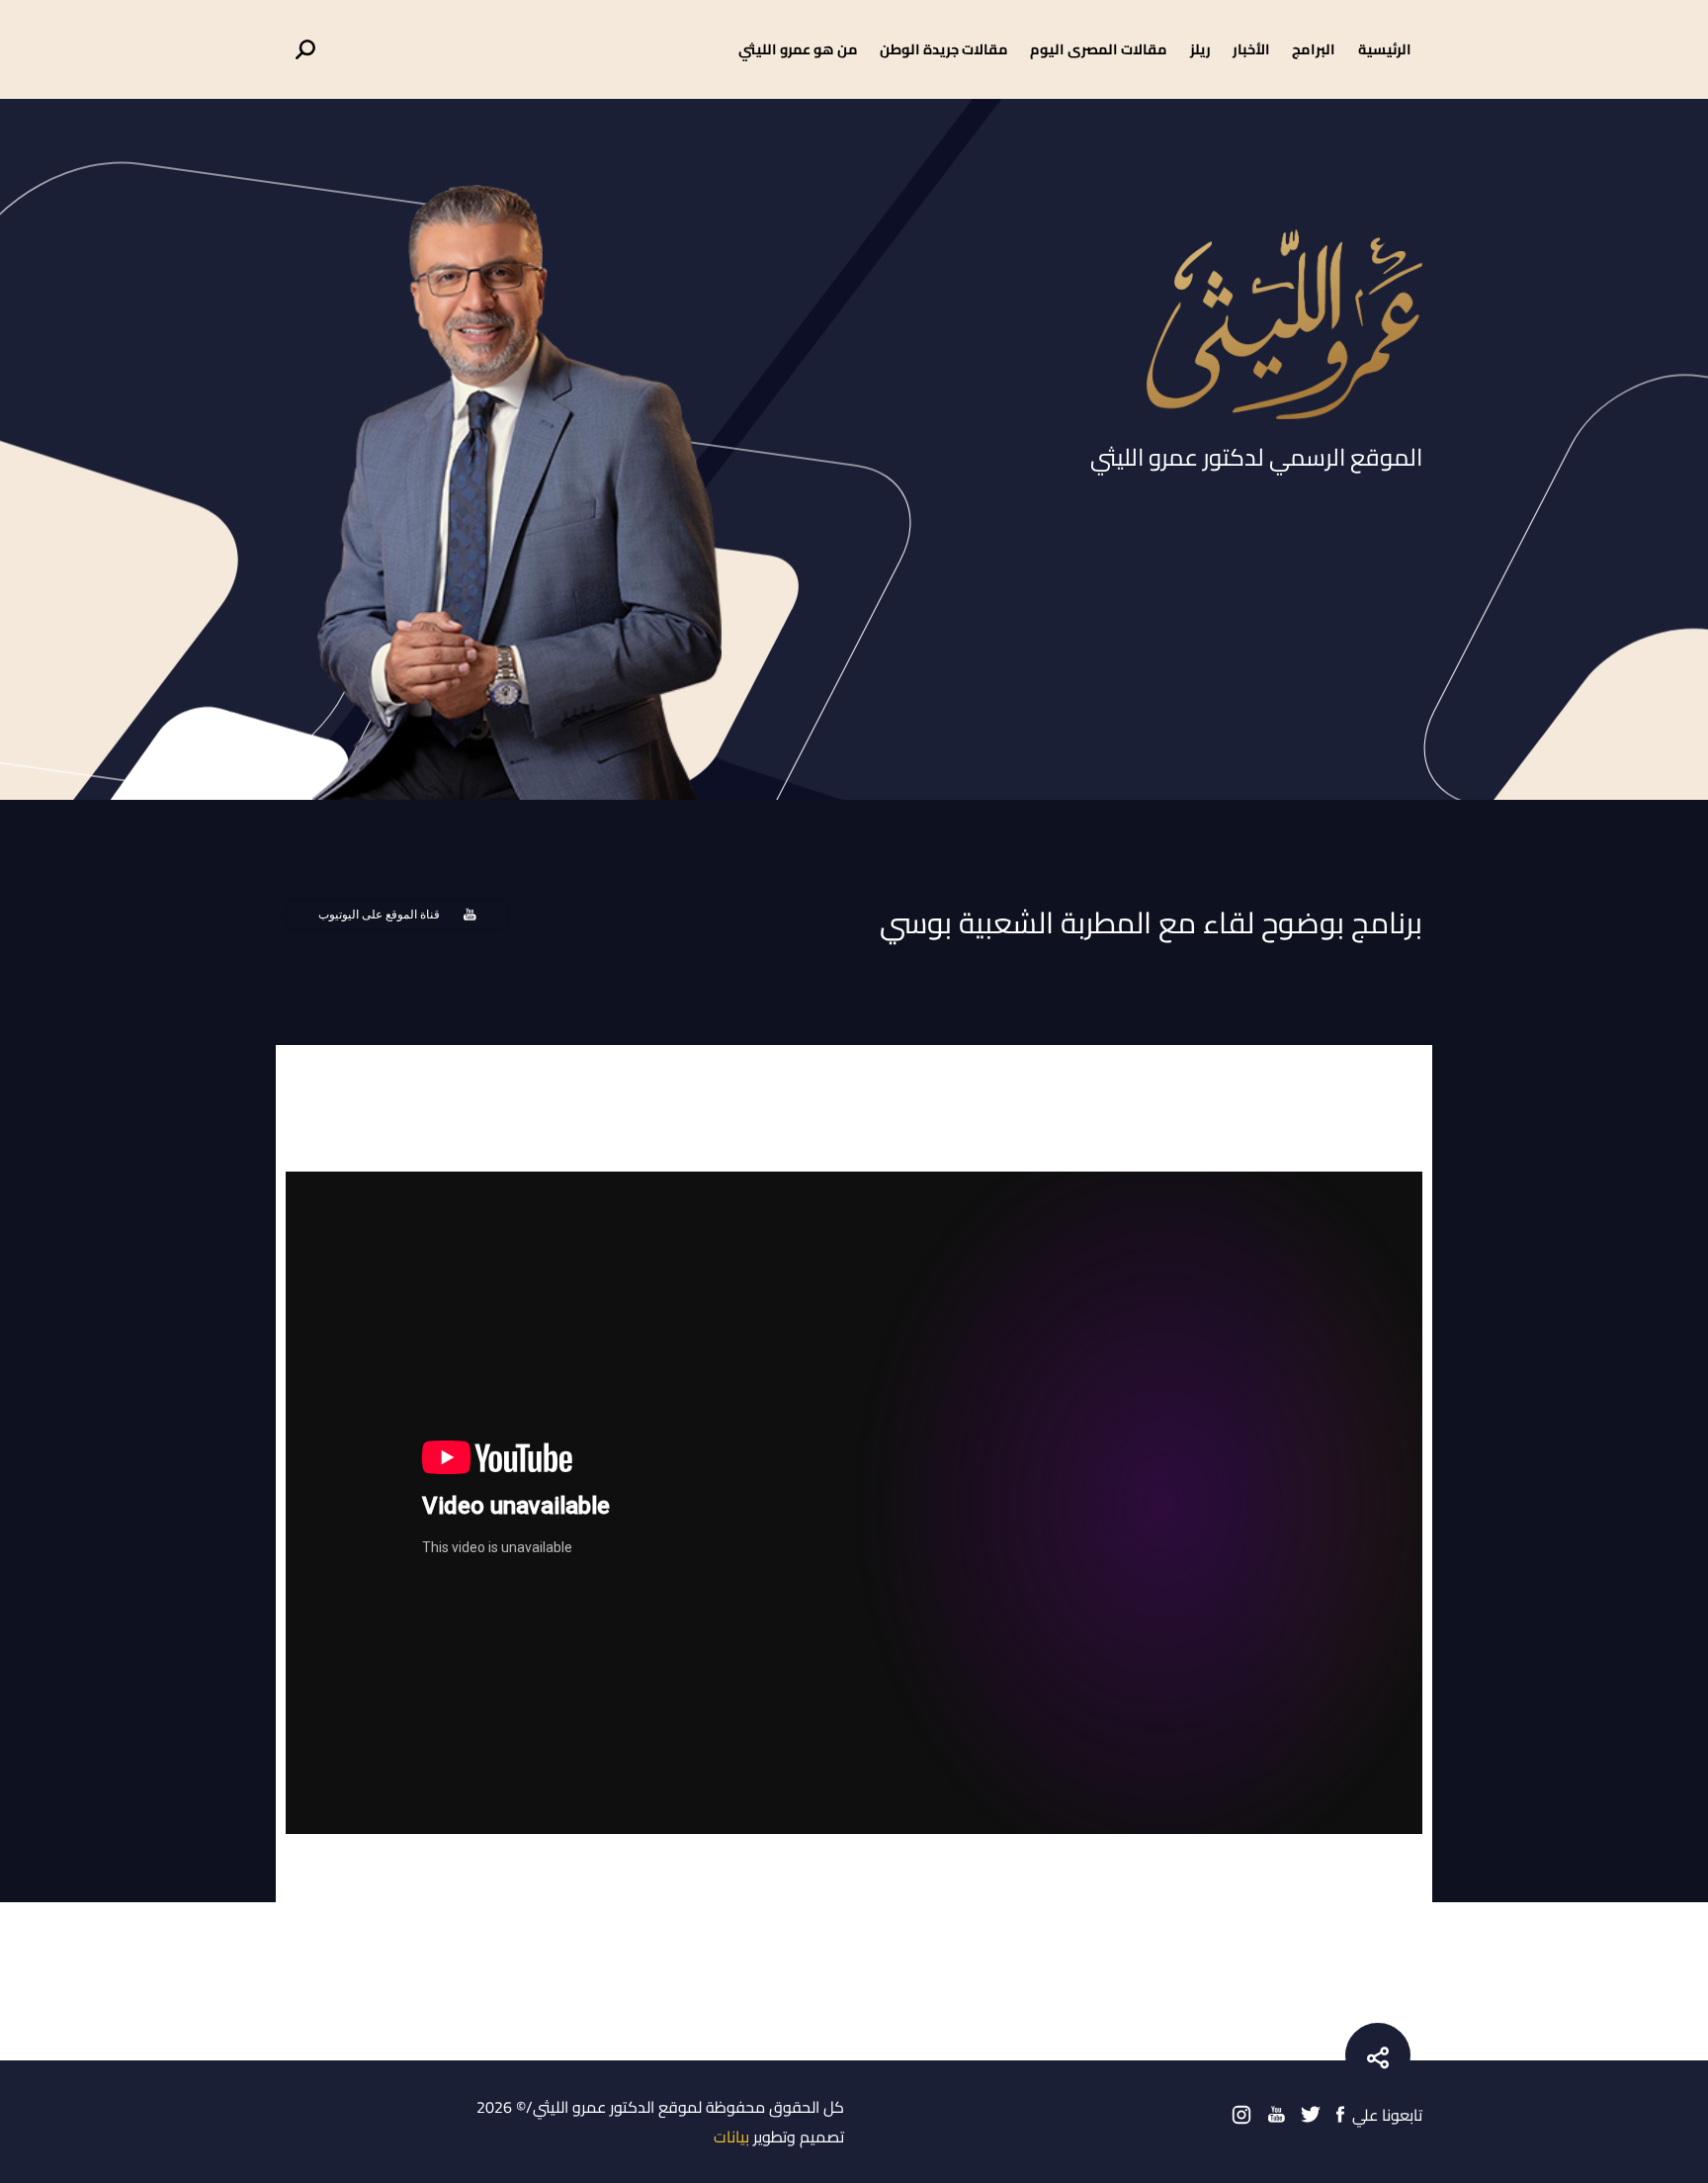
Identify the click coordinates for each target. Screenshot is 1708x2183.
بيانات (731, 2137)
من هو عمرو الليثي (798, 49)
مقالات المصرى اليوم (1099, 49)
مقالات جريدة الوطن (944, 49)
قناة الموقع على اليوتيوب (379, 915)
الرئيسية (1385, 49)
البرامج (1314, 49)
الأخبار (1251, 49)
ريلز (1200, 49)
